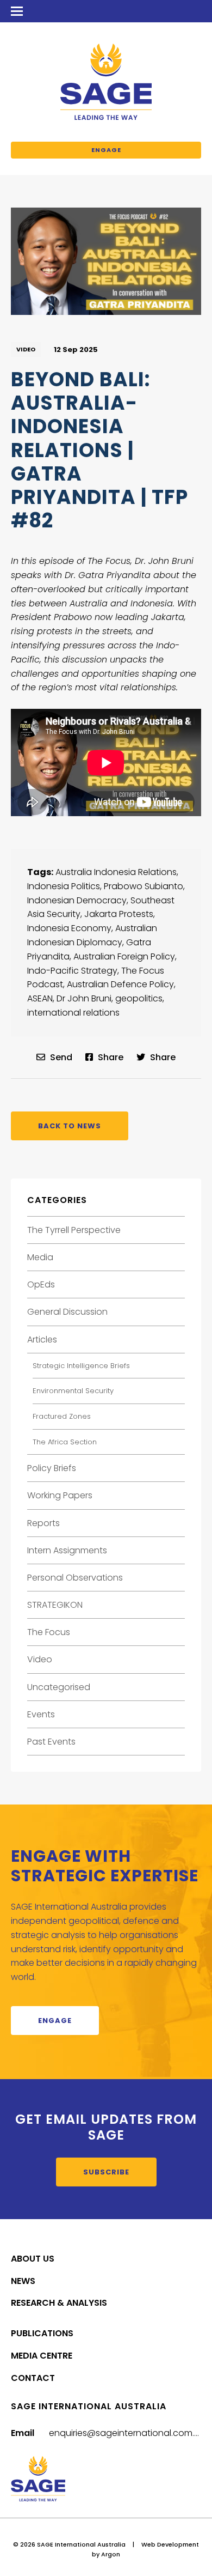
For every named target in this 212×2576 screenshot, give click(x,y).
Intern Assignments (67, 1550)
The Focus (49, 1632)
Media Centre (42, 2356)
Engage (106, 150)
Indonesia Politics (64, 886)
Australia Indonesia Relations (116, 872)
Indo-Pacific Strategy (72, 971)
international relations (73, 1013)
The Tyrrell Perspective (74, 1230)
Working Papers (60, 1495)
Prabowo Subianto (144, 886)
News (23, 2281)
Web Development (170, 2544)
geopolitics (139, 998)
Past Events (51, 1742)
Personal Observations (75, 1578)
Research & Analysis (59, 2303)
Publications (42, 2333)
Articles (42, 1339)
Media (40, 1257)
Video (26, 349)
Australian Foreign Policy (124, 956)
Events (41, 1714)
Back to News (70, 1126)
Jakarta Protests (119, 914)
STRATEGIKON (55, 1605)
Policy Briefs (52, 1468)
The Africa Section (65, 1442)
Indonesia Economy (69, 928)
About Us (33, 2259)
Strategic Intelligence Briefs (81, 1366)
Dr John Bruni (84, 998)
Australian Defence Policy (120, 984)
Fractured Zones (62, 1416)
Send (60, 1057)
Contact (33, 2378)
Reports (43, 1523)
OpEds (41, 1284)
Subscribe (106, 2172)
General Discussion (67, 1312)
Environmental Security (73, 1391)
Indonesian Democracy (77, 900)
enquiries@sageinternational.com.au (127, 2433)
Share (110, 1057)
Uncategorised (59, 1687)
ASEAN (40, 998)
